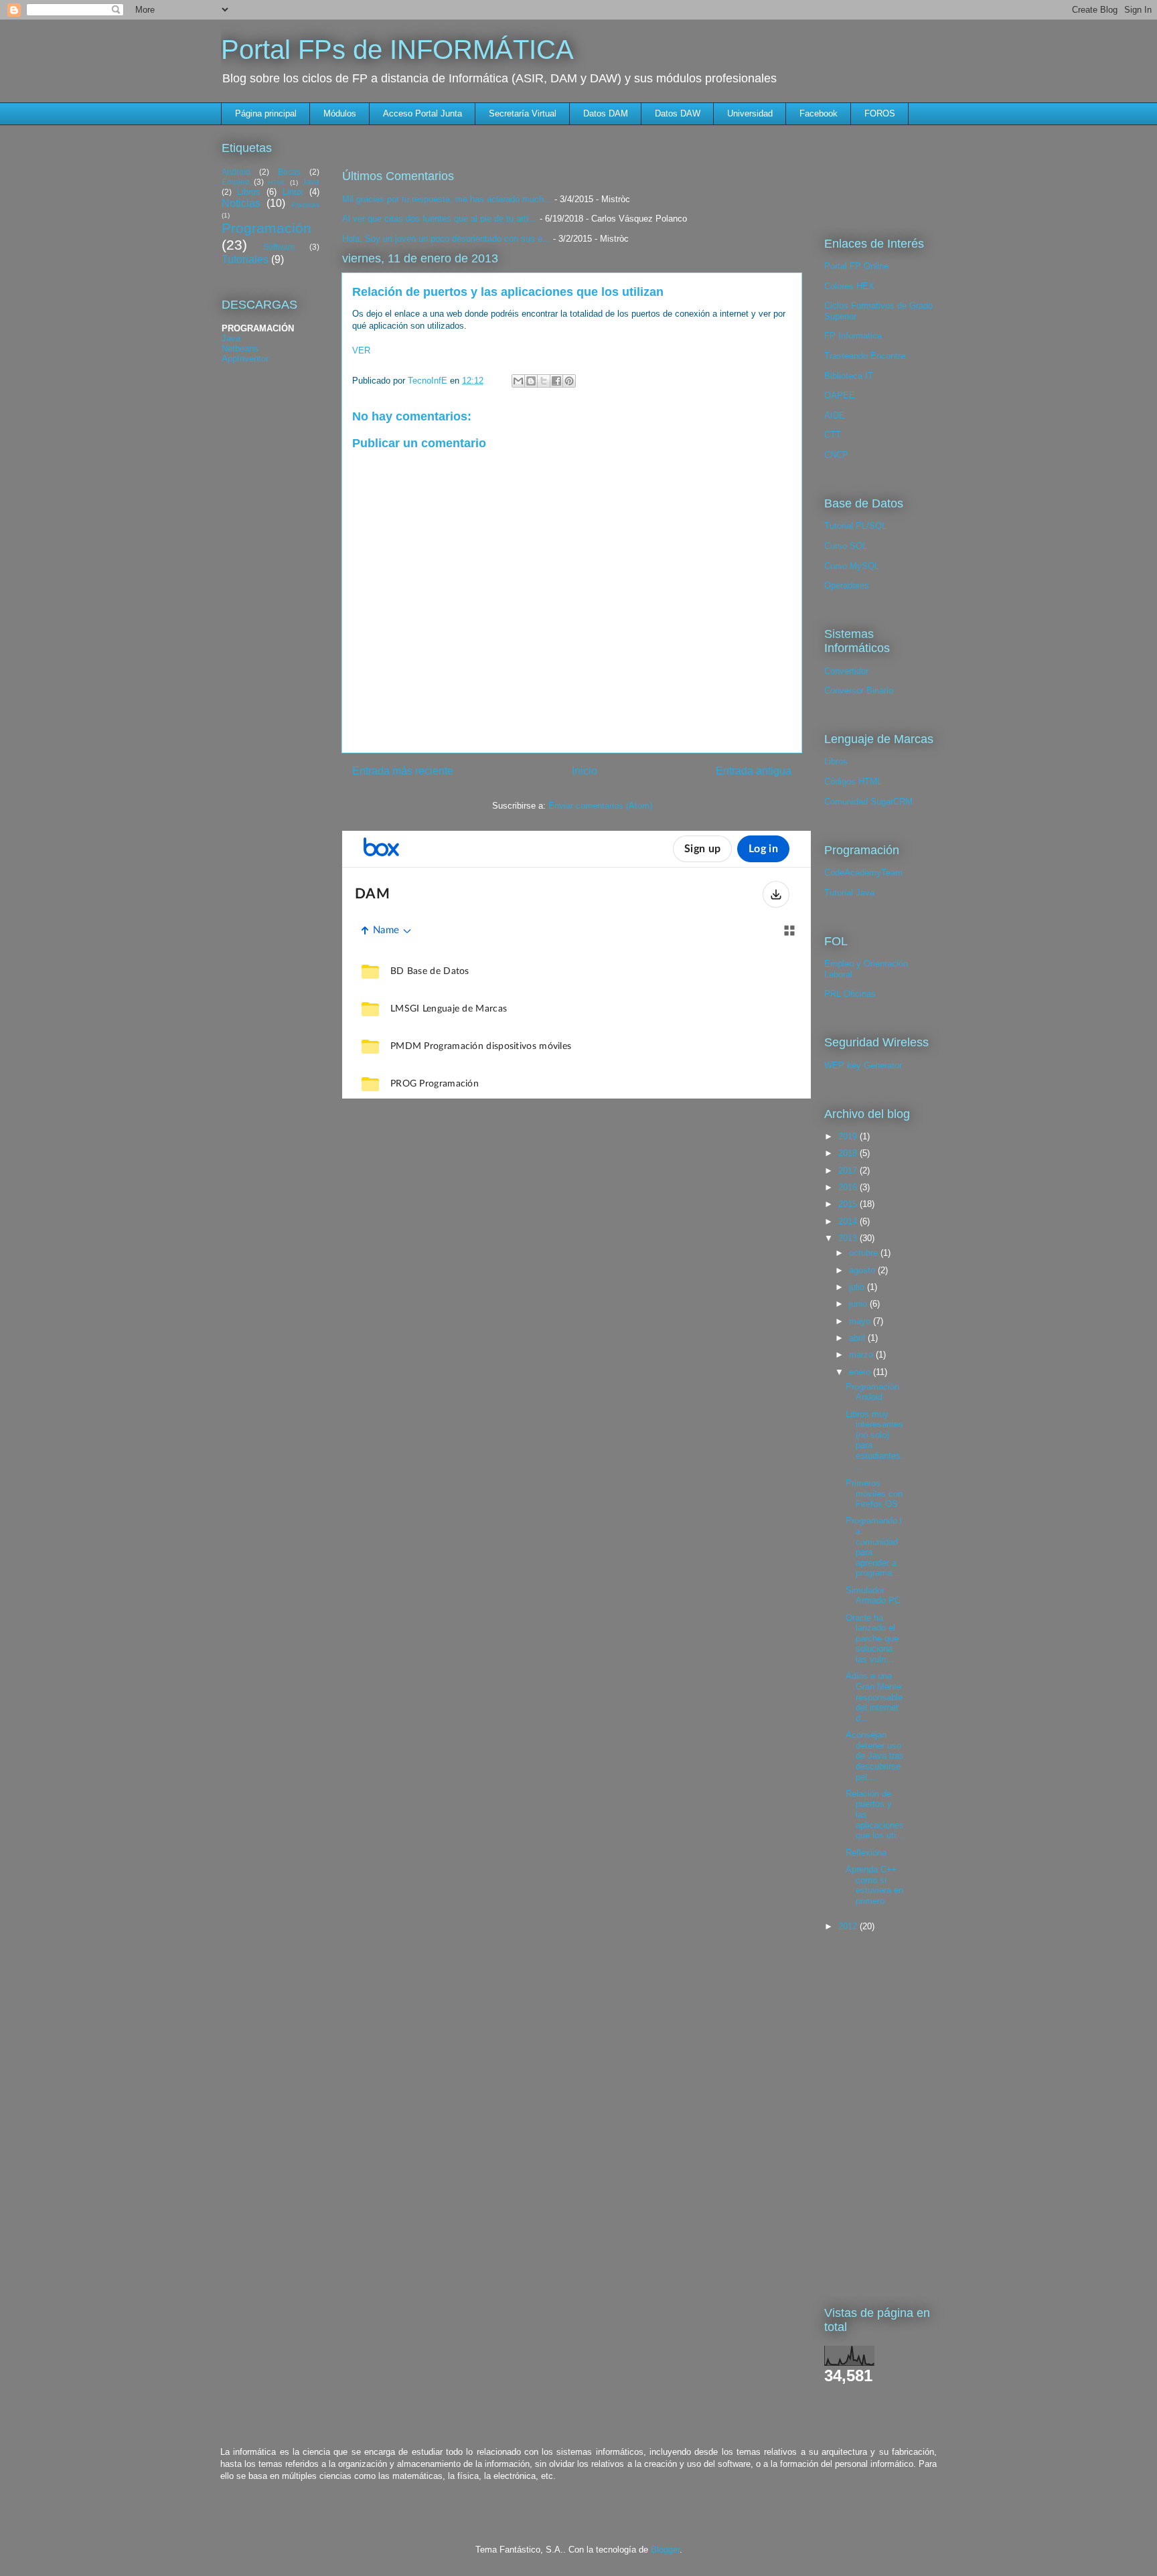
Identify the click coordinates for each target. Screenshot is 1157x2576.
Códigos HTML (853, 782)
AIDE (835, 415)
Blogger (665, 2550)
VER (361, 350)
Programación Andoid (872, 1392)
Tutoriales (245, 259)
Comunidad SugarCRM (868, 802)
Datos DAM (606, 113)
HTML (277, 182)
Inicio (585, 771)
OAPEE (840, 395)
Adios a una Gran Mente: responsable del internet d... (875, 1697)
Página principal (266, 113)
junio (859, 1304)
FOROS (880, 113)
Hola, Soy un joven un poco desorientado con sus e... (446, 239)
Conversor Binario (859, 691)
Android (236, 172)
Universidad (750, 113)
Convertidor (846, 671)
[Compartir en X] (544, 381)
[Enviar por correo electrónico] (518, 381)
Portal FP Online (856, 266)
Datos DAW (678, 113)
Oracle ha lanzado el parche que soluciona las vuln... (872, 1638)
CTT (833, 435)
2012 (849, 1926)
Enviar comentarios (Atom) (600, 806)
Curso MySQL (852, 566)
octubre (865, 1253)
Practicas (305, 205)
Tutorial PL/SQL (855, 526)
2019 (849, 1136)
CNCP (836, 455)
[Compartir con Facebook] (556, 381)
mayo (861, 1321)
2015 (849, 1204)
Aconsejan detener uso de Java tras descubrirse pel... (875, 1756)
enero (861, 1372)
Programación (266, 228)
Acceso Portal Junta (422, 113)
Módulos (340, 113)
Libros (249, 192)
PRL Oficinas (850, 994)
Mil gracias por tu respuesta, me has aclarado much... (447, 199)
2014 (849, 1221)
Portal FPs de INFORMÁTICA (397, 50)
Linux (293, 192)
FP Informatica (853, 336)
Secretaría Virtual (523, 113)
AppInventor (245, 358)
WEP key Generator (863, 1065)
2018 (849, 1153)
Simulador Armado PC (873, 1596)
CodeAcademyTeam (863, 873)
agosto (863, 1270)
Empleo (236, 182)
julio (858, 1287)
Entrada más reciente (403, 771)
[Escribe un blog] (531, 381)
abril (858, 1338)
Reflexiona (866, 1853)
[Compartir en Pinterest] (569, 381)
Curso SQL (846, 546)
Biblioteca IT (849, 376)
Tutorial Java (849, 893)
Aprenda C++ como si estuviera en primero (874, 1885)
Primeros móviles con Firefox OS (874, 1494)
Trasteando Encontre (865, 356)
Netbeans (240, 348)
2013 (849, 1238)
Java (311, 182)
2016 (849, 1187)
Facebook (819, 113)
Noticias (241, 203)
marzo (862, 1355)
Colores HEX (849, 286)
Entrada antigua (754, 771)
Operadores (847, 585)
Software (279, 247)
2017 (849, 1171)
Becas (289, 172)
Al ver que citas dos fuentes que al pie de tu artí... (440, 219)
